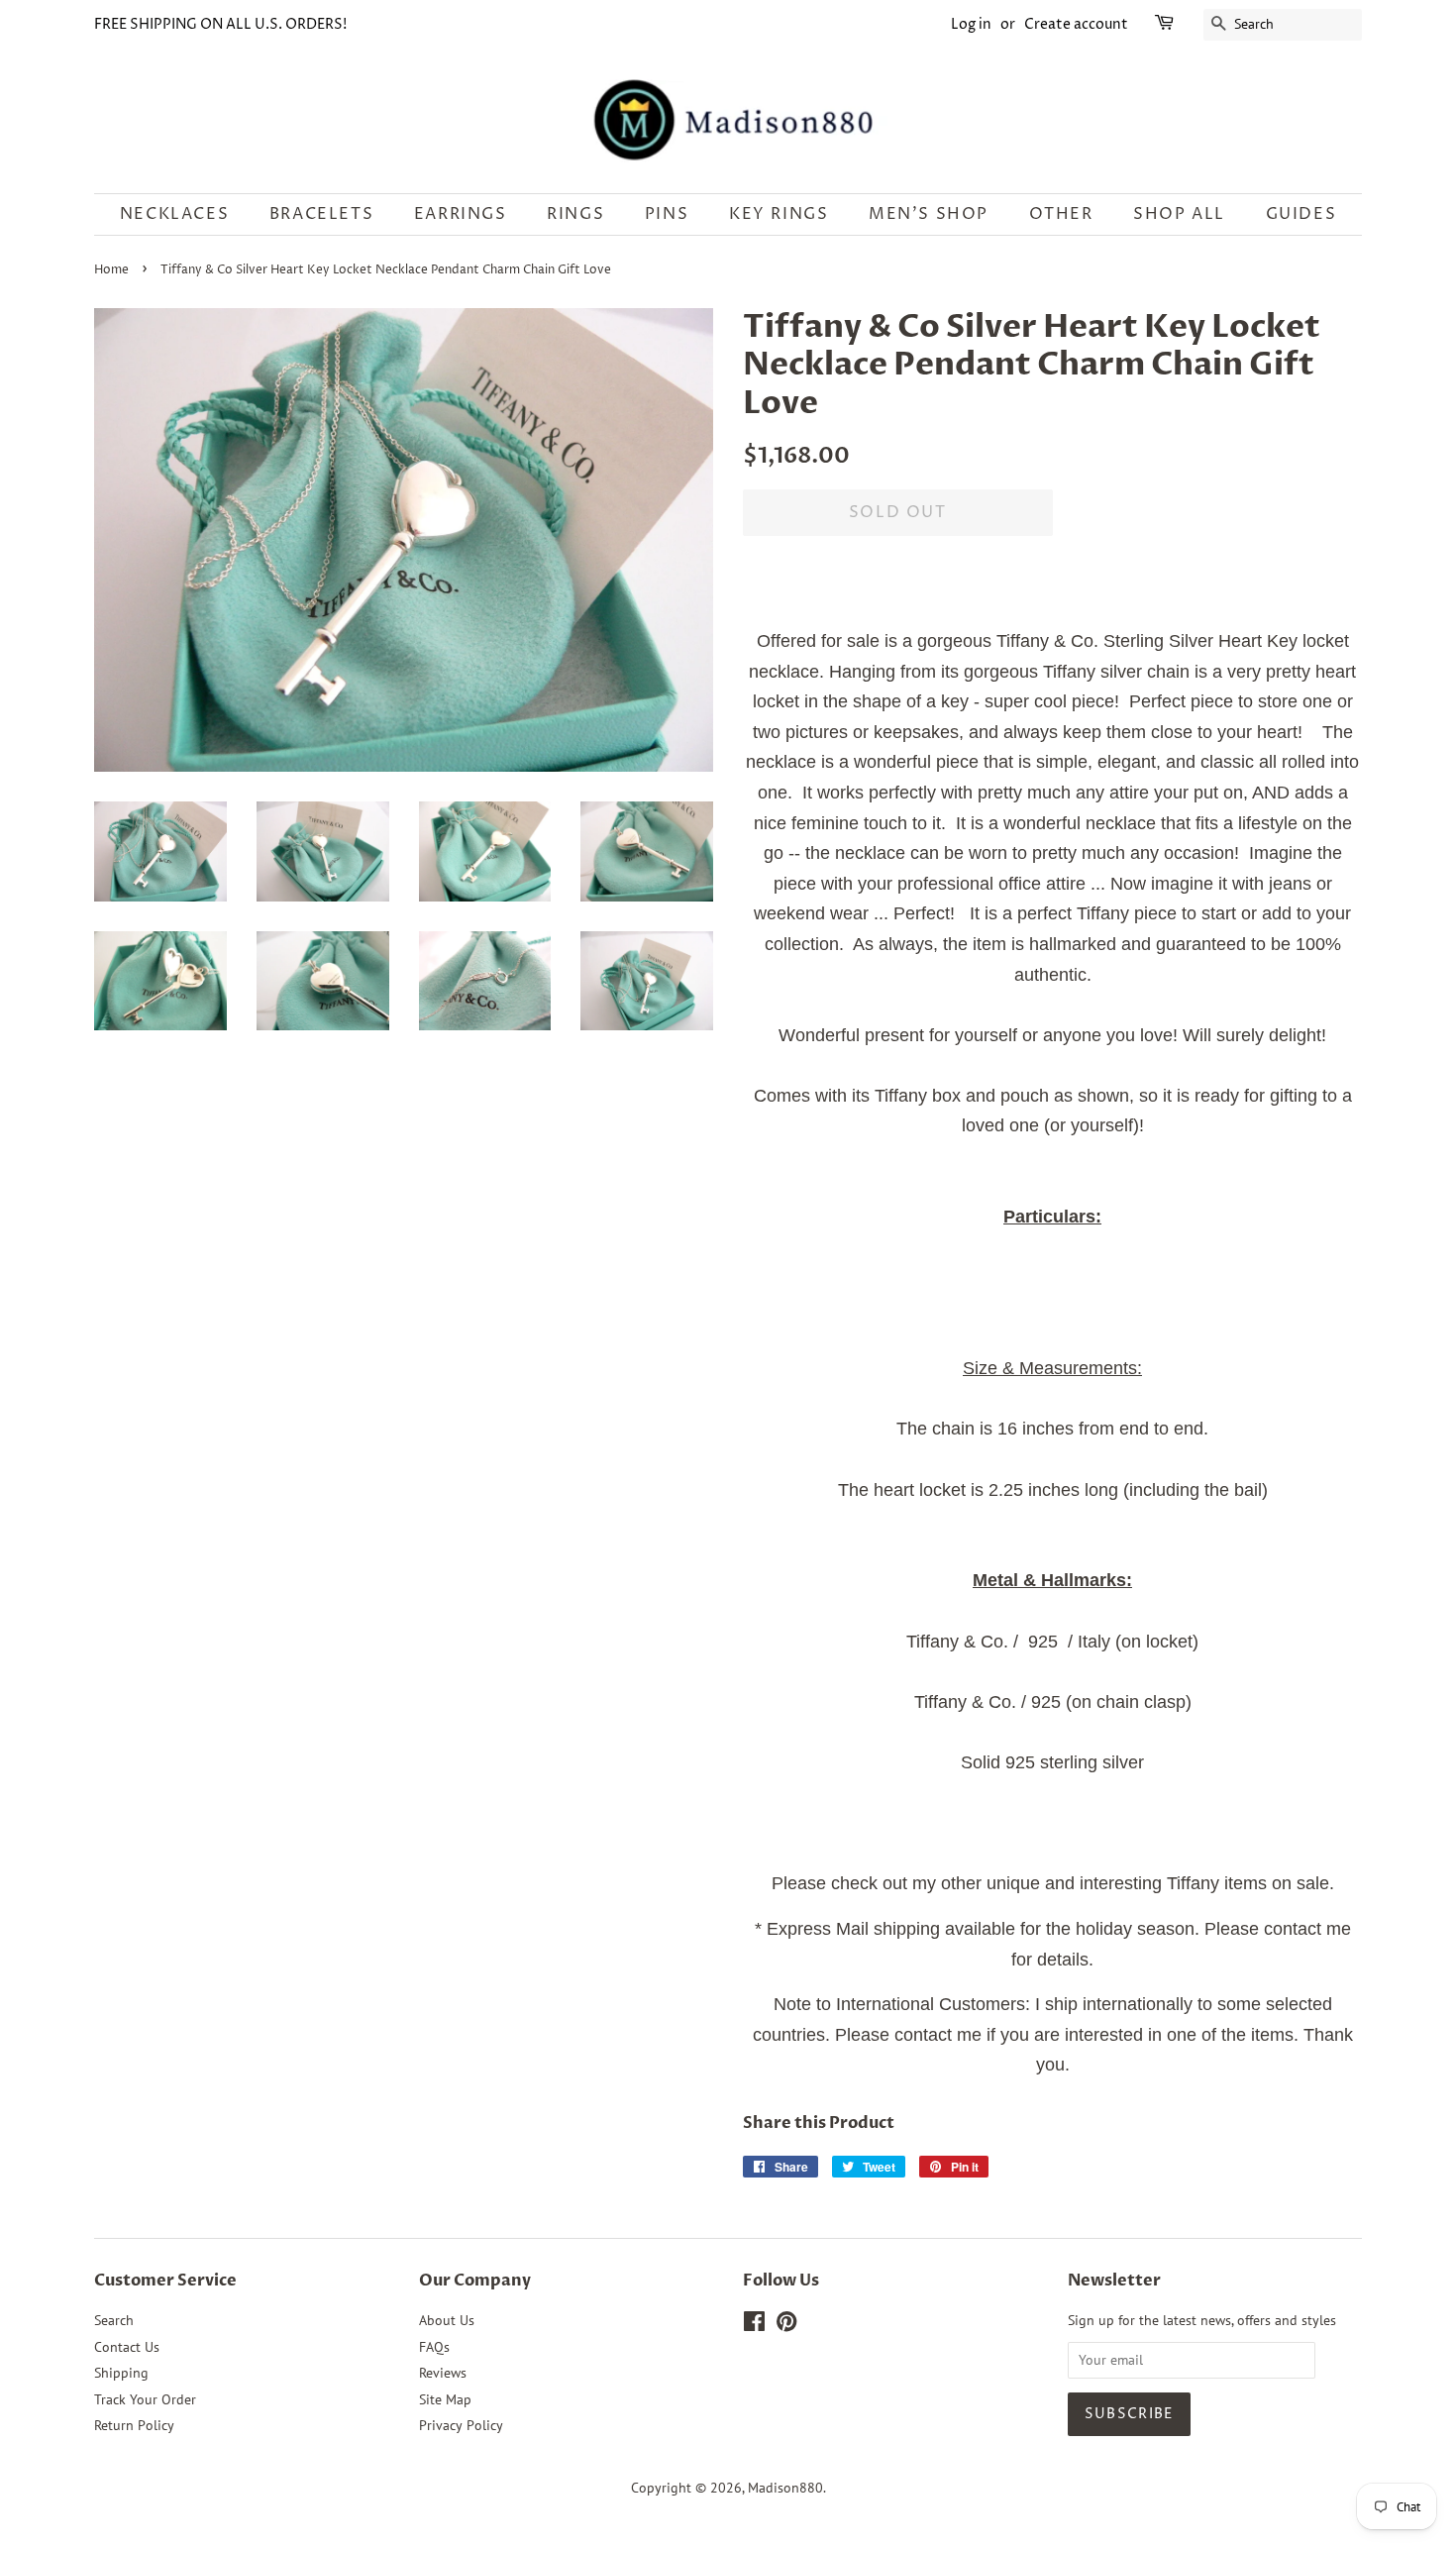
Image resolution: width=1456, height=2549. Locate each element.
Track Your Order (145, 2399)
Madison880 (785, 2488)
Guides (1301, 214)
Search (114, 2320)
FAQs (434, 2347)
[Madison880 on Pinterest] (786, 2325)
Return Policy (134, 2425)
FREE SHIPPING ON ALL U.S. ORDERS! (220, 24)
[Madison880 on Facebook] (754, 2325)
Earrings (461, 214)
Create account (1076, 24)
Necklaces (174, 214)
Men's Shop (929, 214)
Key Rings (779, 214)
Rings (575, 214)
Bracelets (321, 214)
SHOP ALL (1179, 214)
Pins (667, 214)
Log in (971, 24)
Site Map (445, 2399)
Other (1061, 214)
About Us (447, 2320)
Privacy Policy (461, 2425)
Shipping (121, 2373)
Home (111, 270)
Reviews (443, 2373)
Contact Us (127, 2347)
